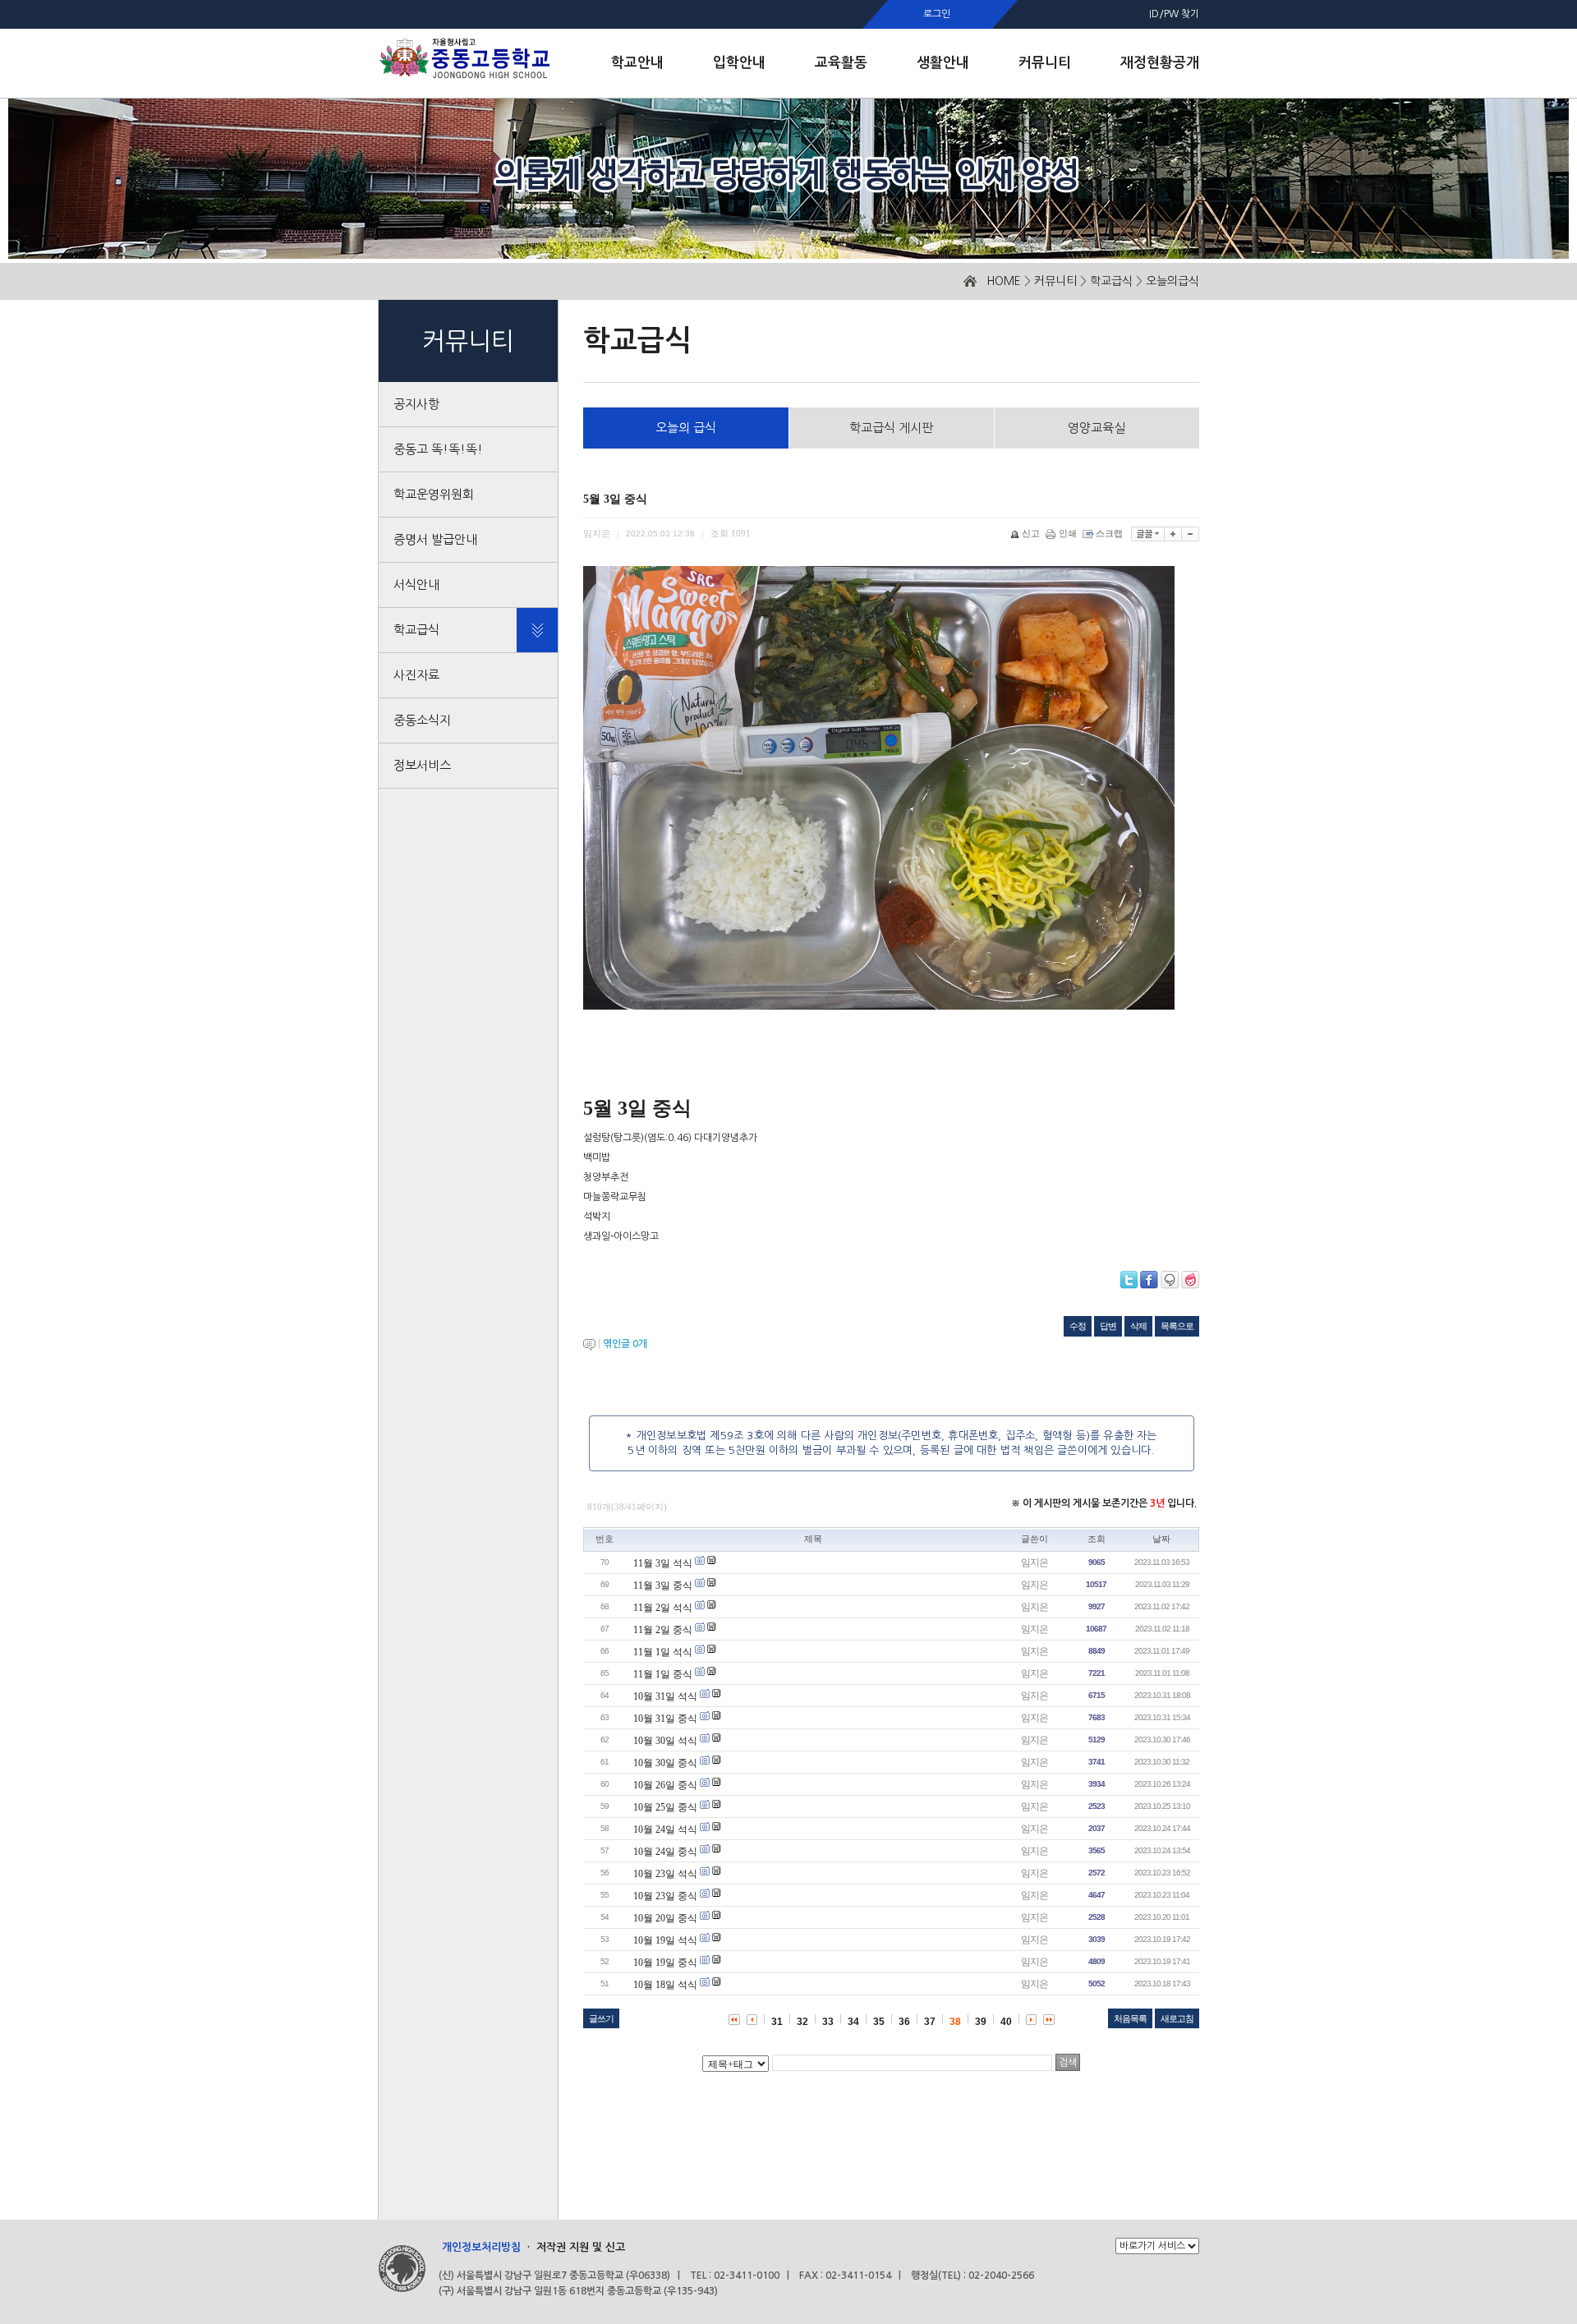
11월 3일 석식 (663, 1563)
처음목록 (1130, 2018)
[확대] (1173, 534)
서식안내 (416, 584)
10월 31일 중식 (665, 1719)
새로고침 (1177, 2018)
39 (981, 2022)
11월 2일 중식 (663, 1630)
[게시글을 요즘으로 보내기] (1190, 1280)
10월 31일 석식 (665, 1696)
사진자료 (416, 675)
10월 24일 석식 (665, 1829)
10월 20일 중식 (665, 1918)
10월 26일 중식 (665, 1785)
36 (904, 2022)
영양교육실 (1097, 428)
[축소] (1191, 534)
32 (802, 2022)
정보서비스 (422, 765)
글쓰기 (601, 2018)
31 (777, 2022)
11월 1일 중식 (663, 1674)
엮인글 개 (625, 1344)
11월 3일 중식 (663, 1585)
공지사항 (416, 404)
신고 (1031, 533)
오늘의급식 (1172, 281)
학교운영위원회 (434, 494)
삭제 (1138, 1326)
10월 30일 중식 (665, 1763)
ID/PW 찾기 (1174, 14)
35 (879, 2022)
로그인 (937, 14)
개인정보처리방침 (481, 2247)
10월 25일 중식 (665, 1807)
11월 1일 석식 (663, 1652)
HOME (1004, 281)
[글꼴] (1148, 534)
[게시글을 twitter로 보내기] (1129, 1280)
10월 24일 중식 (665, 1852)
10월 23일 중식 (665, 1896)
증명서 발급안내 (435, 539)
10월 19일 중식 (665, 1963)
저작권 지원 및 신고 (581, 2247)
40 (1006, 2022)
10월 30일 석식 (665, 1741)
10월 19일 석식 (665, 1940)
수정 (1078, 1326)
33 (828, 2022)
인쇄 (1068, 533)
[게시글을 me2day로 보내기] (1170, 1280)
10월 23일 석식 (665, 1874)
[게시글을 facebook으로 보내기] (1149, 1280)
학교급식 (1111, 281)
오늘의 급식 (686, 428)
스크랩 (1109, 533)
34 (853, 2022)
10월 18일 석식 (665, 1985)
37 (930, 2022)
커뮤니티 (1055, 281)
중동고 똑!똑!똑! (438, 449)
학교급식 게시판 (891, 428)
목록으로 (1177, 1326)
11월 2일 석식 (663, 1608)
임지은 (1034, 1562)
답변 (1108, 1326)
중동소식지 (422, 720)
